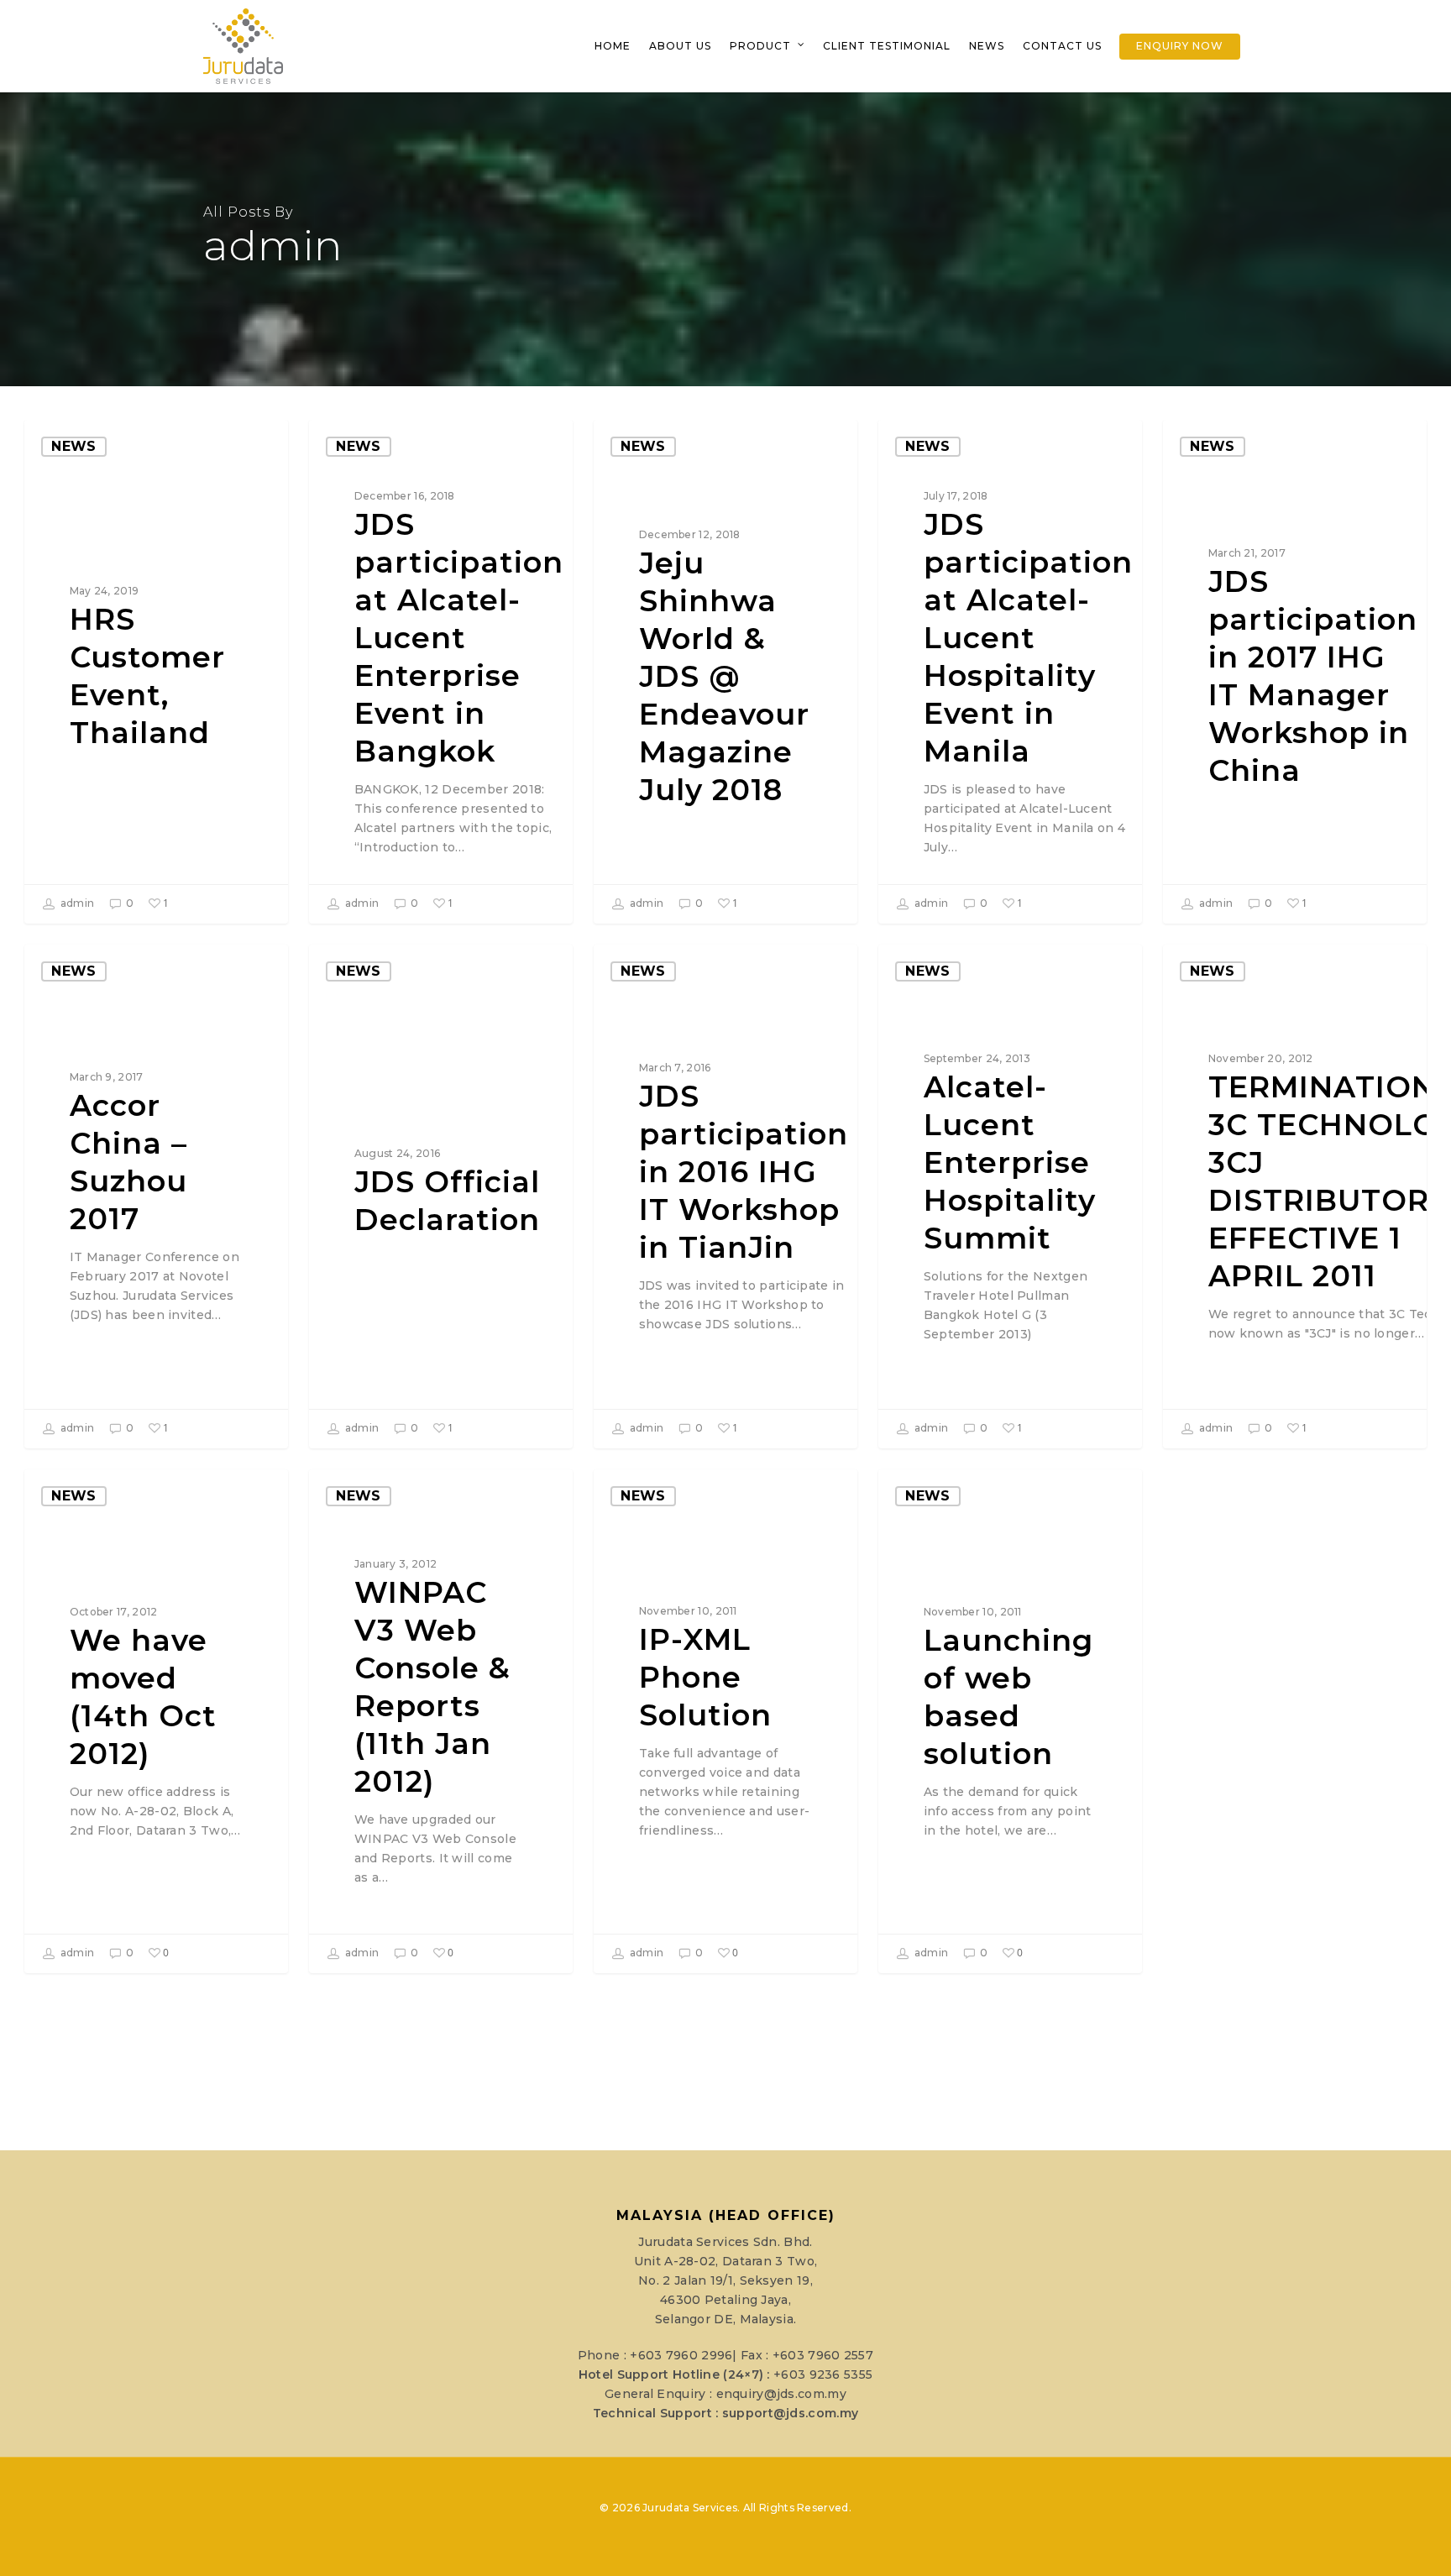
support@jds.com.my (790, 2413)
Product (760, 46)
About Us (680, 46)
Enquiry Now (1180, 46)
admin (76, 903)
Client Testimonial (887, 46)
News (987, 46)
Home (613, 46)
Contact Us (1062, 46)
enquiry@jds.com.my (781, 2394)
